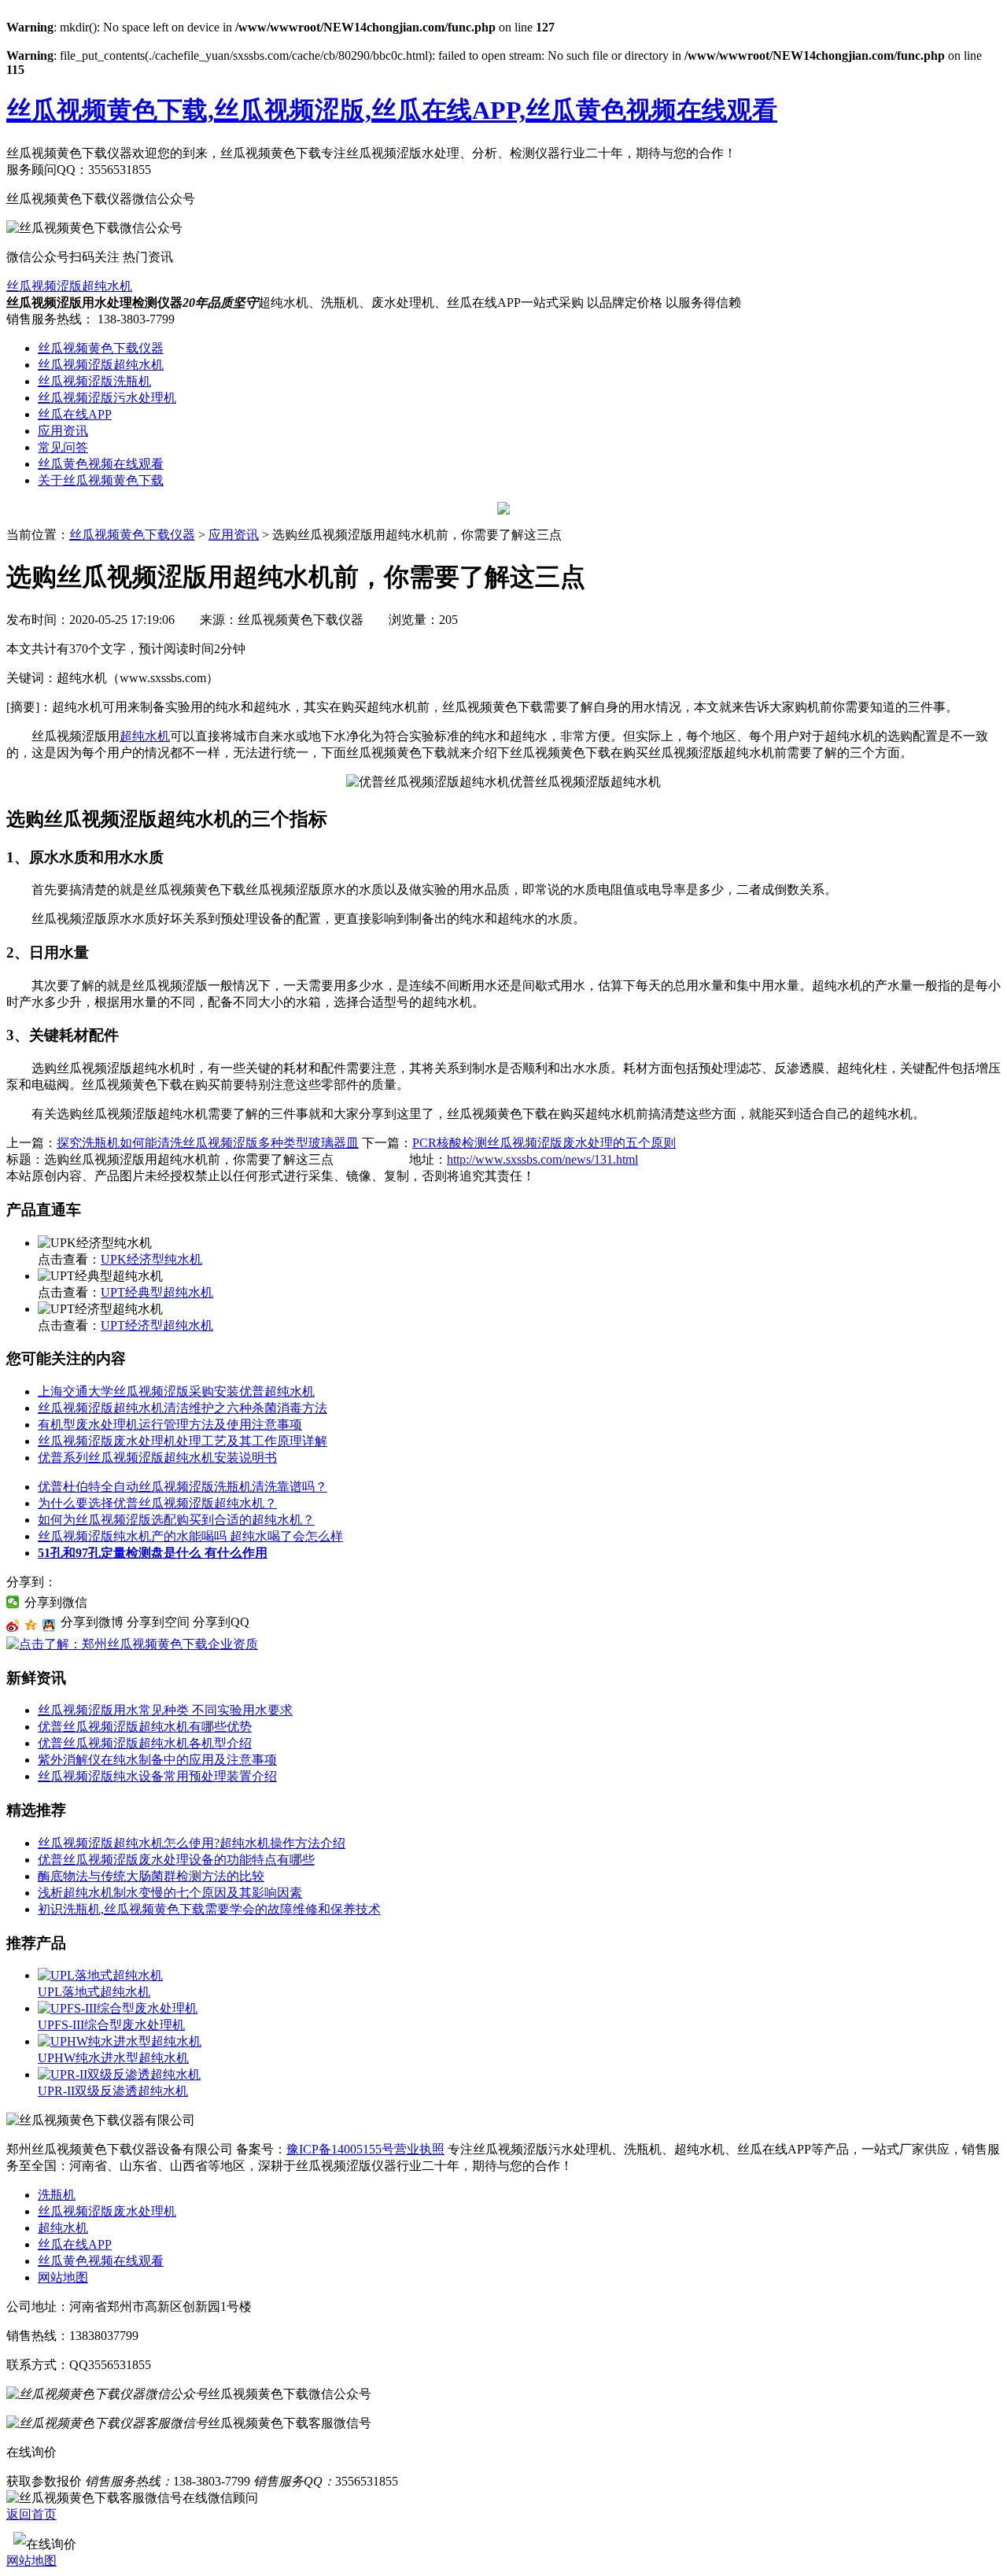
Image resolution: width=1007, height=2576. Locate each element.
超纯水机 (145, 736)
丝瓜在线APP (75, 414)
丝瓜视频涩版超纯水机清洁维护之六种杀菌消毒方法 (183, 1408)
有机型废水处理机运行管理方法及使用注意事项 (170, 1425)
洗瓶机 (57, 2195)
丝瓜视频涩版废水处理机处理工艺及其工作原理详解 (183, 1441)
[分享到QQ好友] (49, 1626)
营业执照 (419, 2149)
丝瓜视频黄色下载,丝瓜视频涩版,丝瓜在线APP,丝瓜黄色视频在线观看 (392, 110)
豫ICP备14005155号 (340, 2149)
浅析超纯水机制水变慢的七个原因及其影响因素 (170, 1893)
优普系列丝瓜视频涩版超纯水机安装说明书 (157, 1458)
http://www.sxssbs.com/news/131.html (542, 1159)
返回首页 (31, 2514)
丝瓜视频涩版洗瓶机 (94, 381)
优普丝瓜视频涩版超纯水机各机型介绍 (145, 1743)
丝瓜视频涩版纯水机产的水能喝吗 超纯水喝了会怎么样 (190, 1536)
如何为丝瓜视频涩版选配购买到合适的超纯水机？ (176, 1520)
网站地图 (63, 2277)
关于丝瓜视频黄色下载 (101, 480)
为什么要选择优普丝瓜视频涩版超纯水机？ (157, 1503)
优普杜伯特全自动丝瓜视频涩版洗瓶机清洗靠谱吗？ (183, 1487)
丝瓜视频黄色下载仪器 (101, 348)
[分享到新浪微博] (13, 1626)
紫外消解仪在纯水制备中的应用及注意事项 (157, 1760)
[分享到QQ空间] (31, 1626)
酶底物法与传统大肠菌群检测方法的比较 (151, 1876)
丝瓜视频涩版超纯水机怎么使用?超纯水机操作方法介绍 (192, 1843)
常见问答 (63, 447)
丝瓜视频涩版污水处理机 (107, 398)
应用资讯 (63, 431)
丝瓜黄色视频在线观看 (101, 464)
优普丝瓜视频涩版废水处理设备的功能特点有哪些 (176, 1860)
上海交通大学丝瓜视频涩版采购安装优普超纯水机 (176, 1391)
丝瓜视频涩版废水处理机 (107, 2211)
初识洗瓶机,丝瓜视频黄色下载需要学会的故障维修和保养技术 (209, 1909)
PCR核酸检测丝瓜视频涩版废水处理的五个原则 (544, 1143)
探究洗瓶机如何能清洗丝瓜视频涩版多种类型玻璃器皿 (208, 1143)
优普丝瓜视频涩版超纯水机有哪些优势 (145, 1727)
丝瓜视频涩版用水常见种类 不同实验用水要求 (165, 1710)
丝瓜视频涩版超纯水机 (69, 286)
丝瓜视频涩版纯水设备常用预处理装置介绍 (157, 1776)
